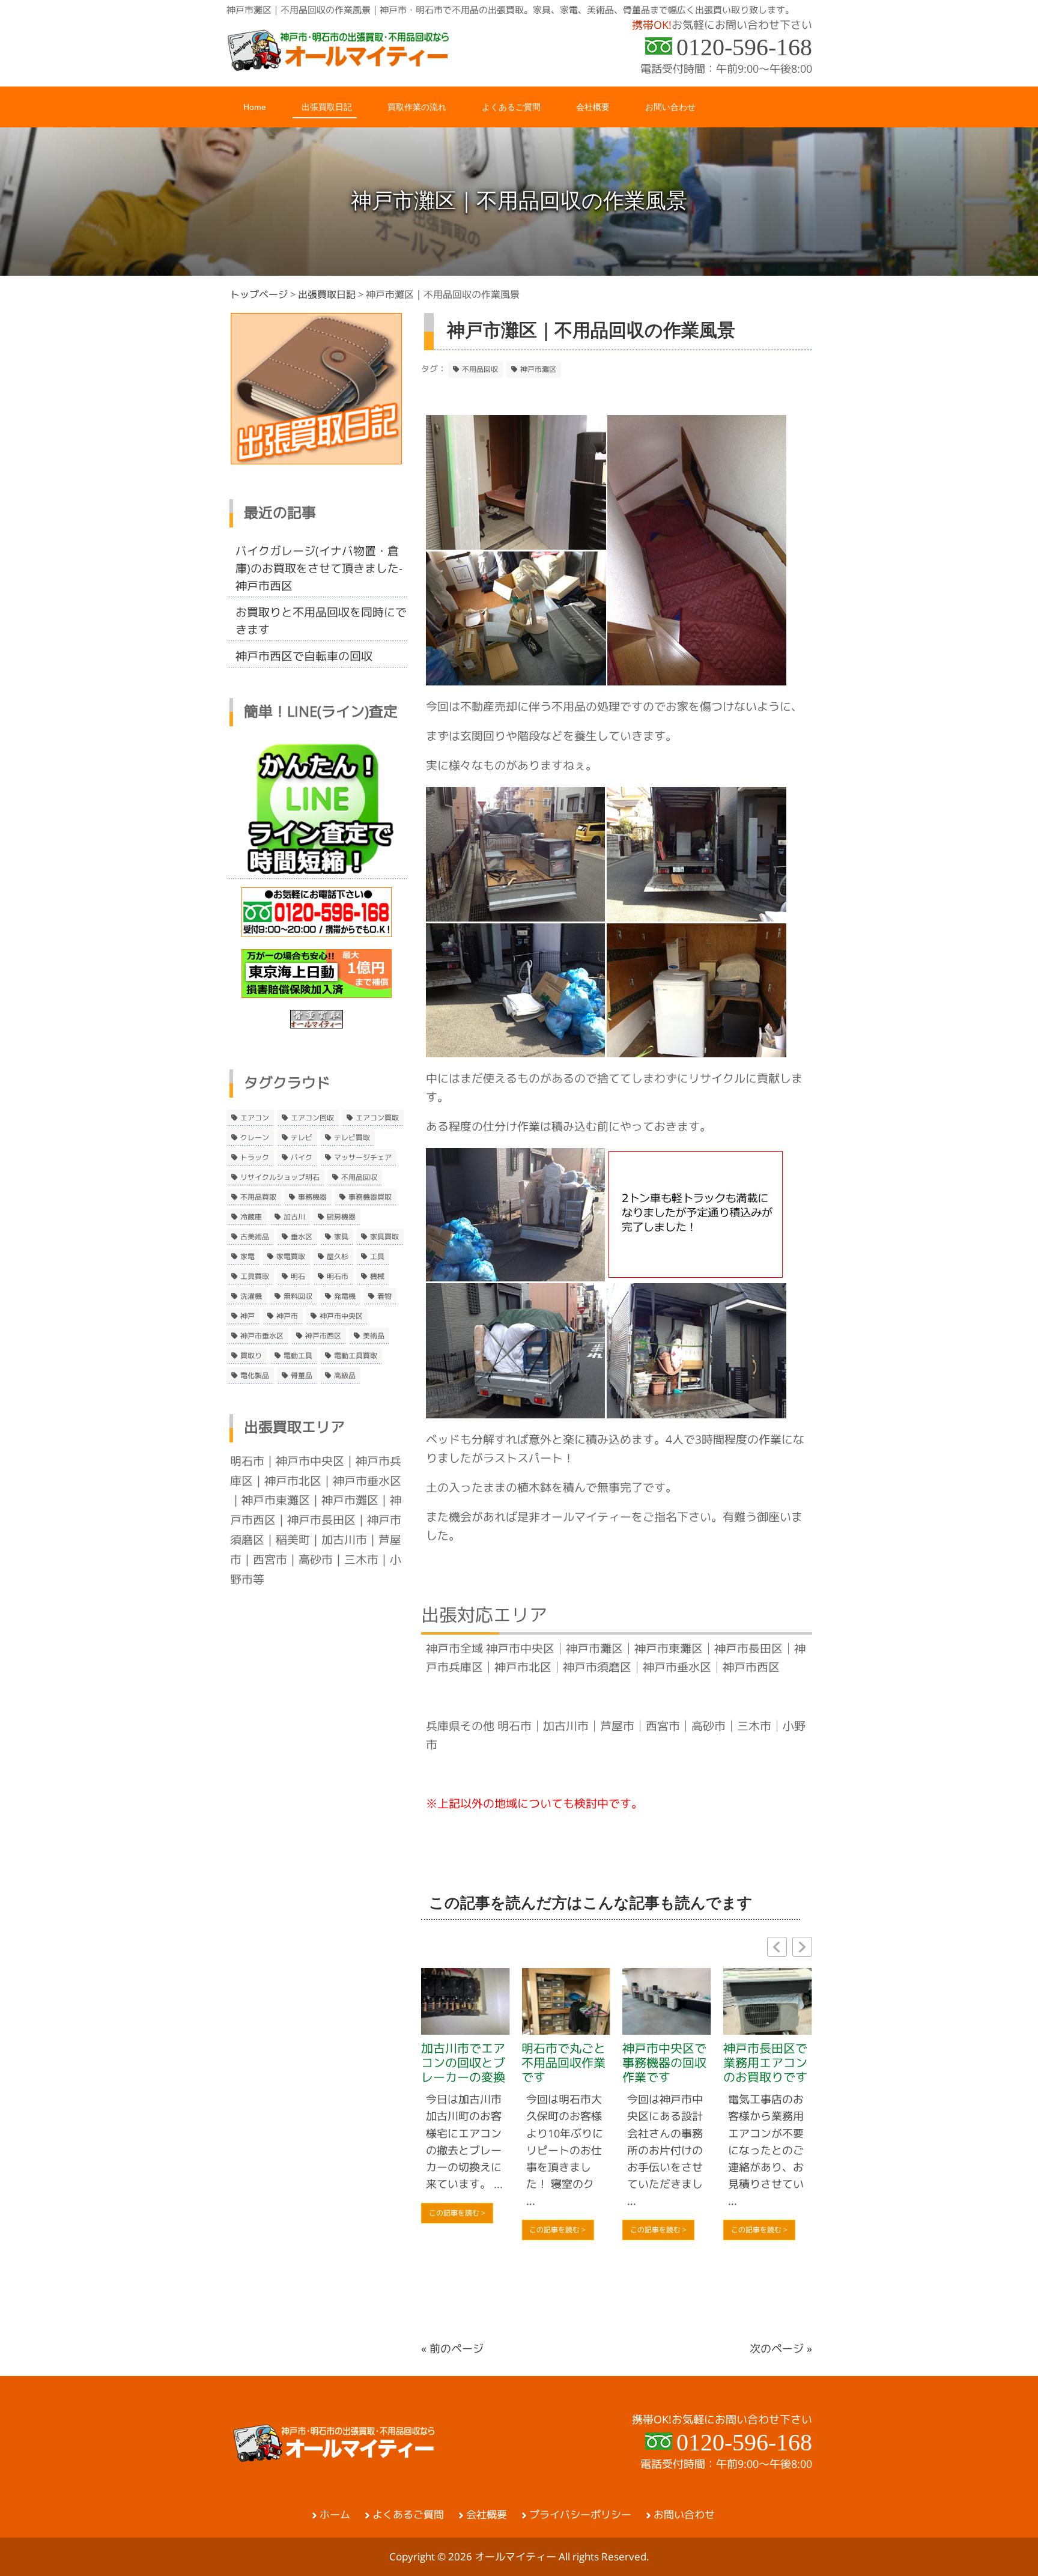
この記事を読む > (466, 2230)
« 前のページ (452, 2349)
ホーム (335, 2515)
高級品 (345, 1376)
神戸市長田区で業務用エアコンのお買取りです (673, 2063)
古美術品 (255, 1237)
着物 (384, 1296)
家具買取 (384, 1237)
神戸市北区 (293, 1481)
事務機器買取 (370, 1197)
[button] (802, 1947)
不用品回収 (480, 369)
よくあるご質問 (408, 2515)
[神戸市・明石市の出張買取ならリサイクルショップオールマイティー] (339, 67)
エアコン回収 (312, 1118)
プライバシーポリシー (580, 2515)
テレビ (302, 1138)
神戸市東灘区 (276, 1500)
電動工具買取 (356, 1356)
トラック (255, 1158)
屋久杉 (338, 1257)
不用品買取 (258, 1197)
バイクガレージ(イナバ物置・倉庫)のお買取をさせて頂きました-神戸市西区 (319, 568)
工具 (377, 1257)
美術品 (374, 1336)
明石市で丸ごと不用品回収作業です (472, 2063)
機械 (377, 1277)
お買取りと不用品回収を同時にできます (321, 621)
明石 (298, 1277)
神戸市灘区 (538, 369)
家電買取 (291, 1257)
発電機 (345, 1296)
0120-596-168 (744, 47)
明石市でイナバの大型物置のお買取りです (774, 2115)
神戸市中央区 (341, 1316)
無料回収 (298, 1296)
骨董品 (302, 1376)
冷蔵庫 (251, 1217)
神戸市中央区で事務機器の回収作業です (572, 2063)
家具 (341, 1237)
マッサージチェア (363, 1158)
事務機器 (312, 1197)
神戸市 (287, 1316)
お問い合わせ (684, 2515)
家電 (247, 1257)
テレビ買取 (352, 1138)
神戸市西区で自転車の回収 (304, 656)
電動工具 (298, 1356)
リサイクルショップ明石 (280, 1177)
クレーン (255, 1138)
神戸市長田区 (321, 1520)
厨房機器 (341, 1217)
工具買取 (255, 1277)
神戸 (247, 1316)
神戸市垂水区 (262, 1336)
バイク (302, 1158)
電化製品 (255, 1376)
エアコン (255, 1118)
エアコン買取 (377, 1118)
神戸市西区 (323, 1336)
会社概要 (487, 2515)
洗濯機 (251, 1296)
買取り (251, 1356)
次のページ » (781, 2349)
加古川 (294, 1217)
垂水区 (302, 1237)
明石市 (338, 1277)
